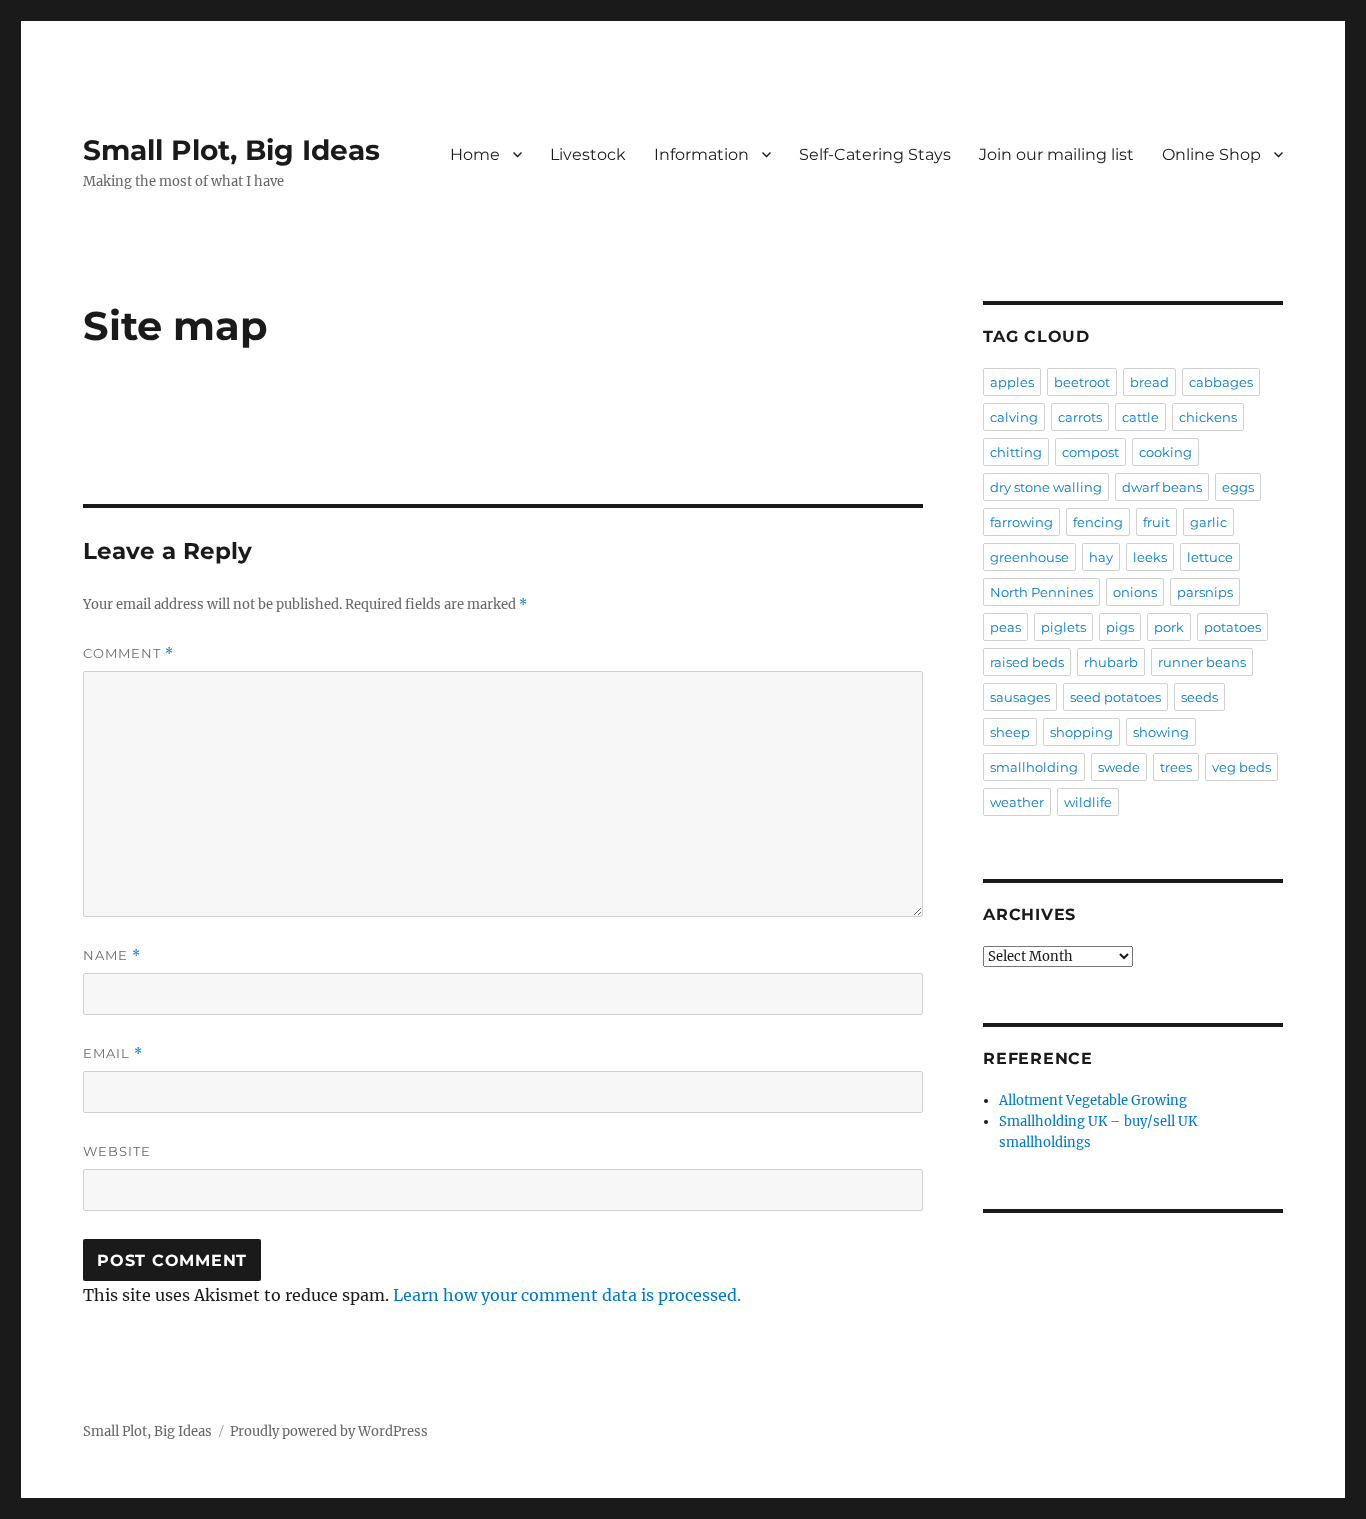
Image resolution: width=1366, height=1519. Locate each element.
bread (1149, 382)
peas (1005, 627)
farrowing (1021, 522)
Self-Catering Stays (875, 154)
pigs (1120, 627)
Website (117, 1151)
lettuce (1210, 557)
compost (1090, 452)
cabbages (1221, 382)
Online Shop (1211, 154)
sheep (1010, 732)
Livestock (588, 154)
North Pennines (1041, 592)
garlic (1208, 522)
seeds (1199, 697)
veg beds (1241, 767)
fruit (1156, 522)
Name (112, 955)
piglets (1063, 627)
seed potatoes (1115, 697)
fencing (1098, 522)
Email (113, 1053)
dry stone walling (1046, 487)
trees (1176, 767)
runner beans (1202, 662)
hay (1101, 557)
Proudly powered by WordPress (329, 1431)
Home (475, 154)
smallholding (1034, 767)
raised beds (1027, 662)
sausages (1020, 697)
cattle (1140, 417)
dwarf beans (1162, 487)
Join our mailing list (1056, 154)
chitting (1016, 452)
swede (1119, 767)
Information (701, 154)
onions (1135, 592)
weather (1017, 802)
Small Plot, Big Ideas (231, 150)
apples (1012, 382)
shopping (1081, 732)
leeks (1150, 557)
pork (1169, 627)
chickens (1208, 417)
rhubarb (1111, 662)
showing (1161, 732)
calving (1014, 417)
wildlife (1088, 802)
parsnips (1205, 592)
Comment (128, 653)
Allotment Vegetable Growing (1093, 1100)
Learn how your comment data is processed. (567, 1295)
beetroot (1082, 382)
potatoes (1232, 627)
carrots (1080, 417)
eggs (1238, 487)
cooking (1165, 452)
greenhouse (1029, 557)
